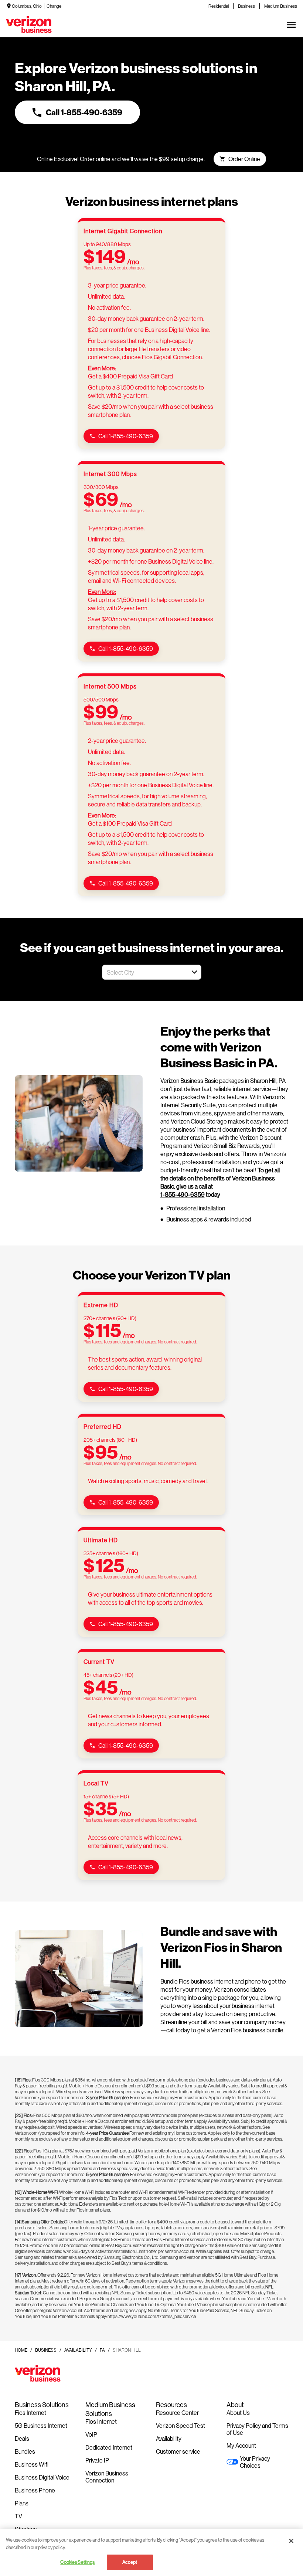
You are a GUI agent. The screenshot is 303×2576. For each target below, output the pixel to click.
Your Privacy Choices (255, 2462)
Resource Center (177, 2412)
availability (78, 2350)
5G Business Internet (41, 2425)
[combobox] (144, 972)
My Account (241, 2445)
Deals (22, 2438)
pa (102, 2350)
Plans (22, 2503)
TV (18, 2516)
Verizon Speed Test (181, 2425)
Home (21, 2350)
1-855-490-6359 (183, 1194)
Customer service (178, 2451)
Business (246, 6)
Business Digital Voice (42, 2477)
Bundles (25, 2451)
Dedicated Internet (109, 2447)
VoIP (91, 2434)
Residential (219, 6)
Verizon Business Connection (107, 2477)
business (46, 2350)
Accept (130, 2562)
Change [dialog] (54, 6)
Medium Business (281, 6)
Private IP (97, 2460)
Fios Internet (30, 2412)
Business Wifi (32, 2464)
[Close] (291, 2541)
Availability (169, 2438)
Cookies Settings (77, 2562)
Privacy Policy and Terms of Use (257, 2429)
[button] (194, 972)
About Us (238, 2412)
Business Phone (35, 2490)
